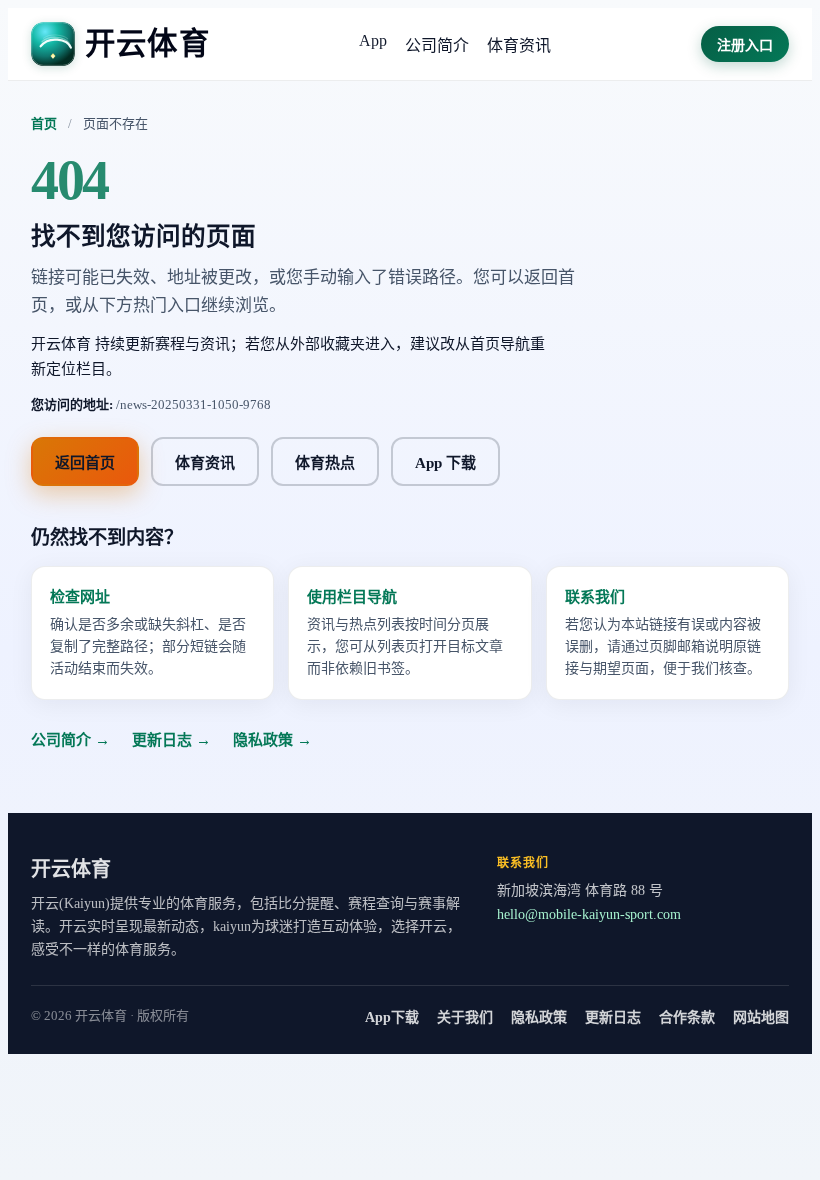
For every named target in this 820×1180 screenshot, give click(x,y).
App (373, 40)
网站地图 (761, 1017)
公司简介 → (70, 740)
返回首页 (85, 463)
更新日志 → (171, 740)
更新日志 (613, 1017)
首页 (44, 123)
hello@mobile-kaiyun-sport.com (589, 914)
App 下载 (445, 463)
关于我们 (465, 1017)
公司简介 (437, 45)
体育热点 (325, 463)
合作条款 (687, 1017)
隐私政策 (539, 1017)
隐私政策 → (272, 740)
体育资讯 (519, 45)
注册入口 (745, 45)
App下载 (392, 1017)
